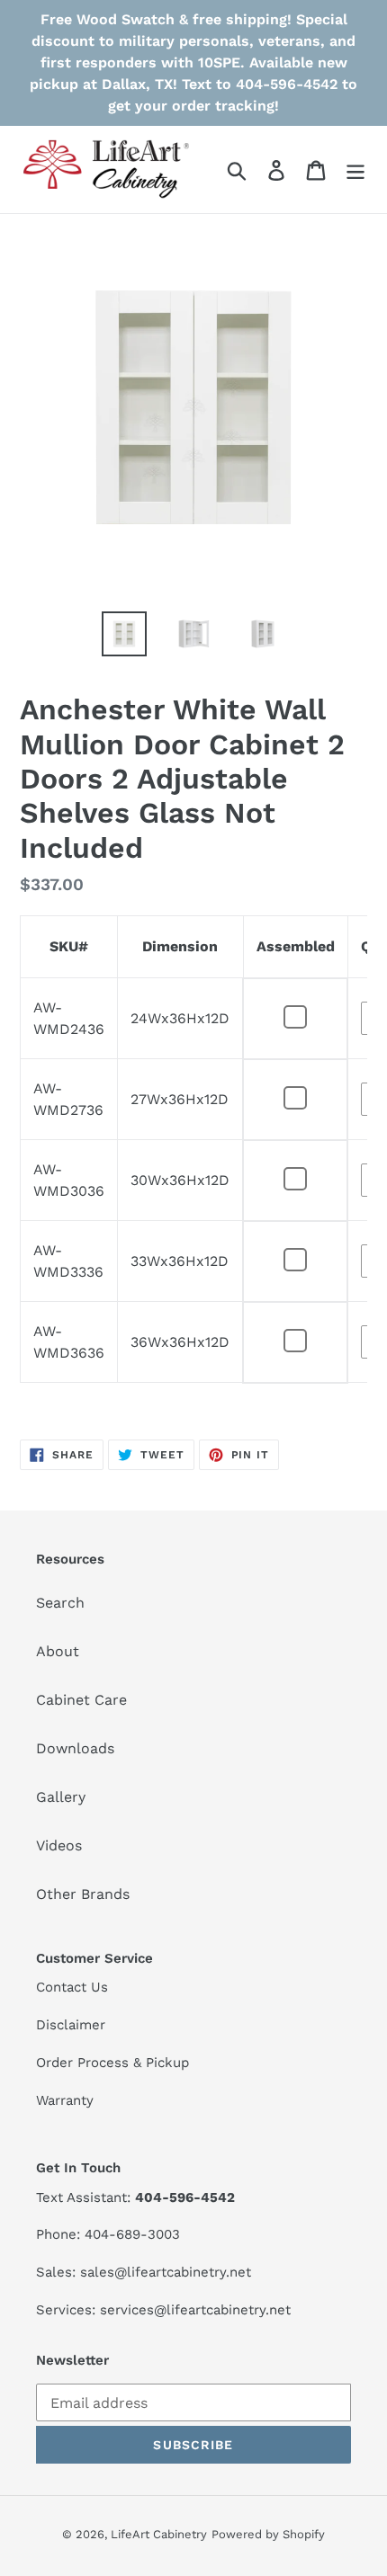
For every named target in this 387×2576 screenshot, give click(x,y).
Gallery (61, 1797)
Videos (59, 1845)
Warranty (65, 2100)
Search (60, 1603)
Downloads (75, 1748)
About (58, 1651)
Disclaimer (71, 2025)
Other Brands (83, 1894)
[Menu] (355, 169)
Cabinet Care (81, 1700)
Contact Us (72, 1987)
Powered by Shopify (268, 2534)
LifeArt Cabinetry (159, 2534)
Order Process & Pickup (112, 2063)
